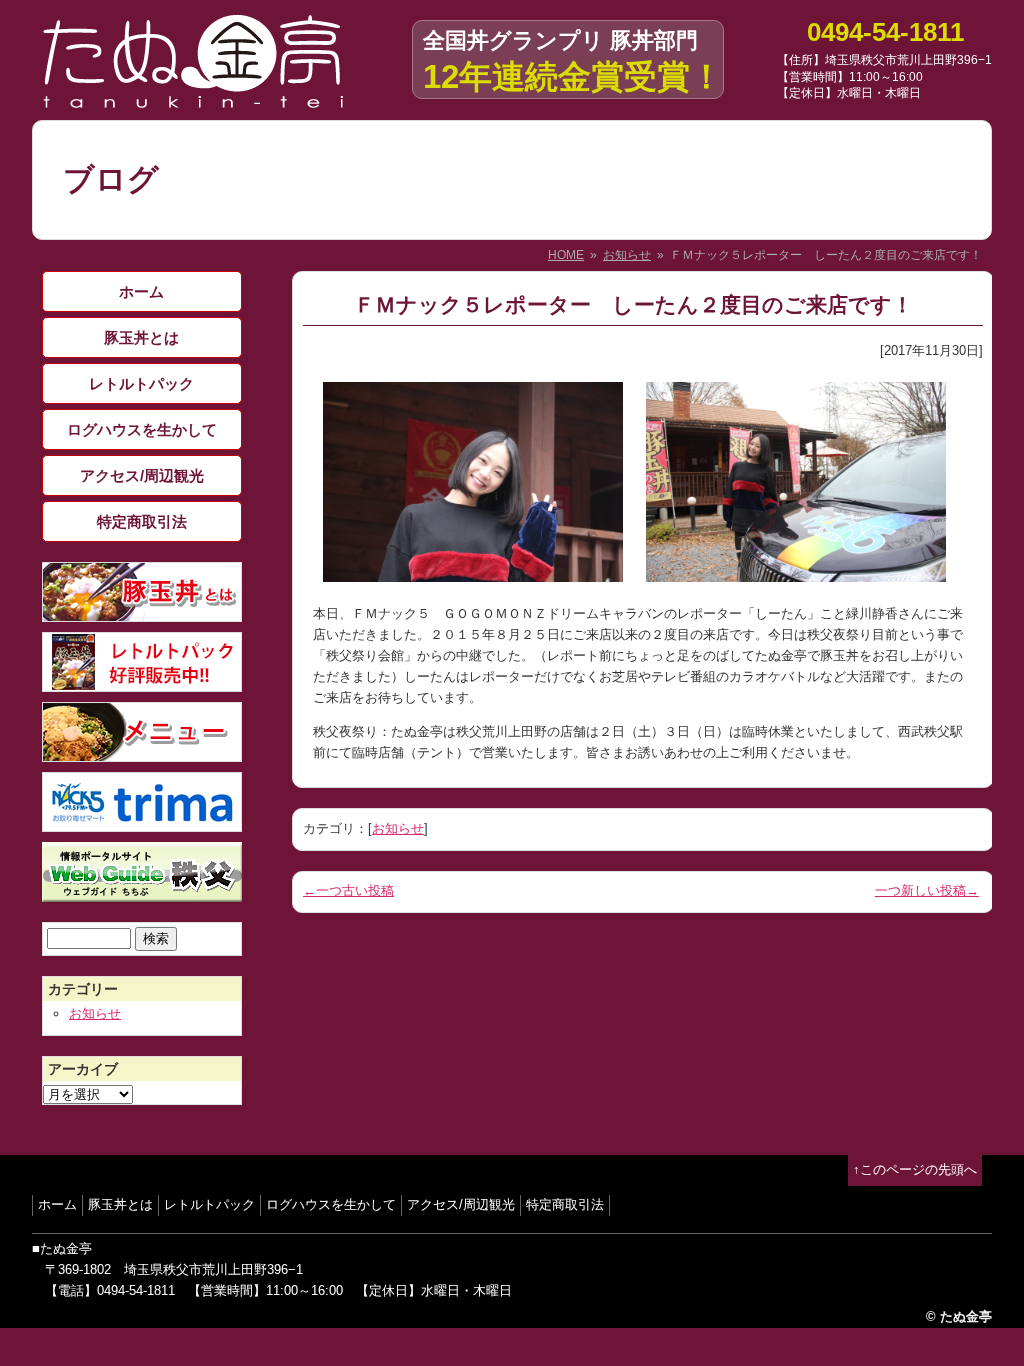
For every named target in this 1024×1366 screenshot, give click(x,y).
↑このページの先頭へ (915, 1169)
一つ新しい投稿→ (927, 890)
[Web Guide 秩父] (142, 890)
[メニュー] (142, 750)
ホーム (141, 291)
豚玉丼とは (141, 337)
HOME (566, 255)
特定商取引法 (142, 521)
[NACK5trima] (142, 820)
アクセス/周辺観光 (142, 475)
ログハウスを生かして (142, 429)
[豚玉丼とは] (142, 610)
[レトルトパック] (142, 680)
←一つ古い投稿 (348, 890)
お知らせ (627, 255)
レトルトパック (141, 383)
